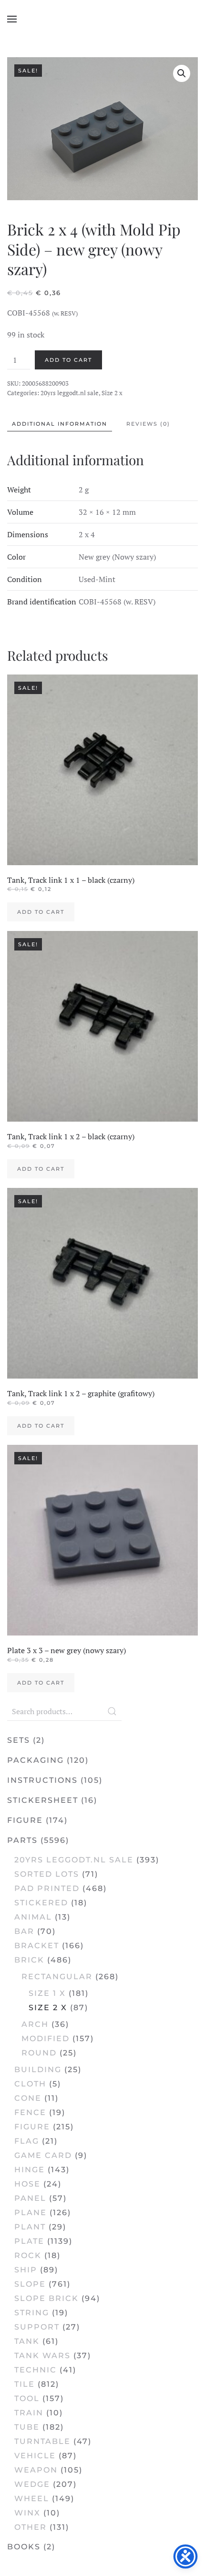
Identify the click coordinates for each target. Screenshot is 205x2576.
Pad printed (47, 1888)
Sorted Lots (47, 1874)
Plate (29, 2241)
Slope (30, 2284)
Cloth (30, 2084)
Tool (27, 2398)
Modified (46, 2039)
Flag (27, 2141)
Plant (30, 2227)
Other (31, 2527)
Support (37, 2327)
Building (38, 2070)
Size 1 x (47, 1993)
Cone (28, 2098)
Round (39, 2053)
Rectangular (57, 1977)
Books (24, 2547)
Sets (19, 1740)
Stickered (41, 1903)
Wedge (32, 2484)
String (32, 2313)
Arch (35, 2024)
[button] (12, 19)
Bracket (37, 1946)
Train (29, 2413)
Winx (27, 2513)
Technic (36, 2370)
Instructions (42, 1780)
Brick (29, 1960)
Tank (27, 2341)
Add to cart (68, 360)
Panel (30, 2198)
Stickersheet (43, 1800)
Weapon (36, 2470)
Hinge (30, 2170)
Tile (25, 2384)
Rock (28, 2255)
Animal (33, 1917)
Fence (30, 2112)
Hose (27, 2184)
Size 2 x (112, 393)
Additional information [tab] (60, 424)
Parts (22, 1840)
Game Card (43, 2155)
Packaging (36, 1760)
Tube (27, 2427)
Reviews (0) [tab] (148, 424)
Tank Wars (42, 2356)
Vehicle (35, 2456)
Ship (26, 2270)
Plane (31, 2213)
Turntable (42, 2441)
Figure (25, 1820)
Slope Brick (46, 2298)
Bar (24, 1931)
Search (112, 1711)
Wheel (32, 2499)
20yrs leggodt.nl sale (70, 393)
